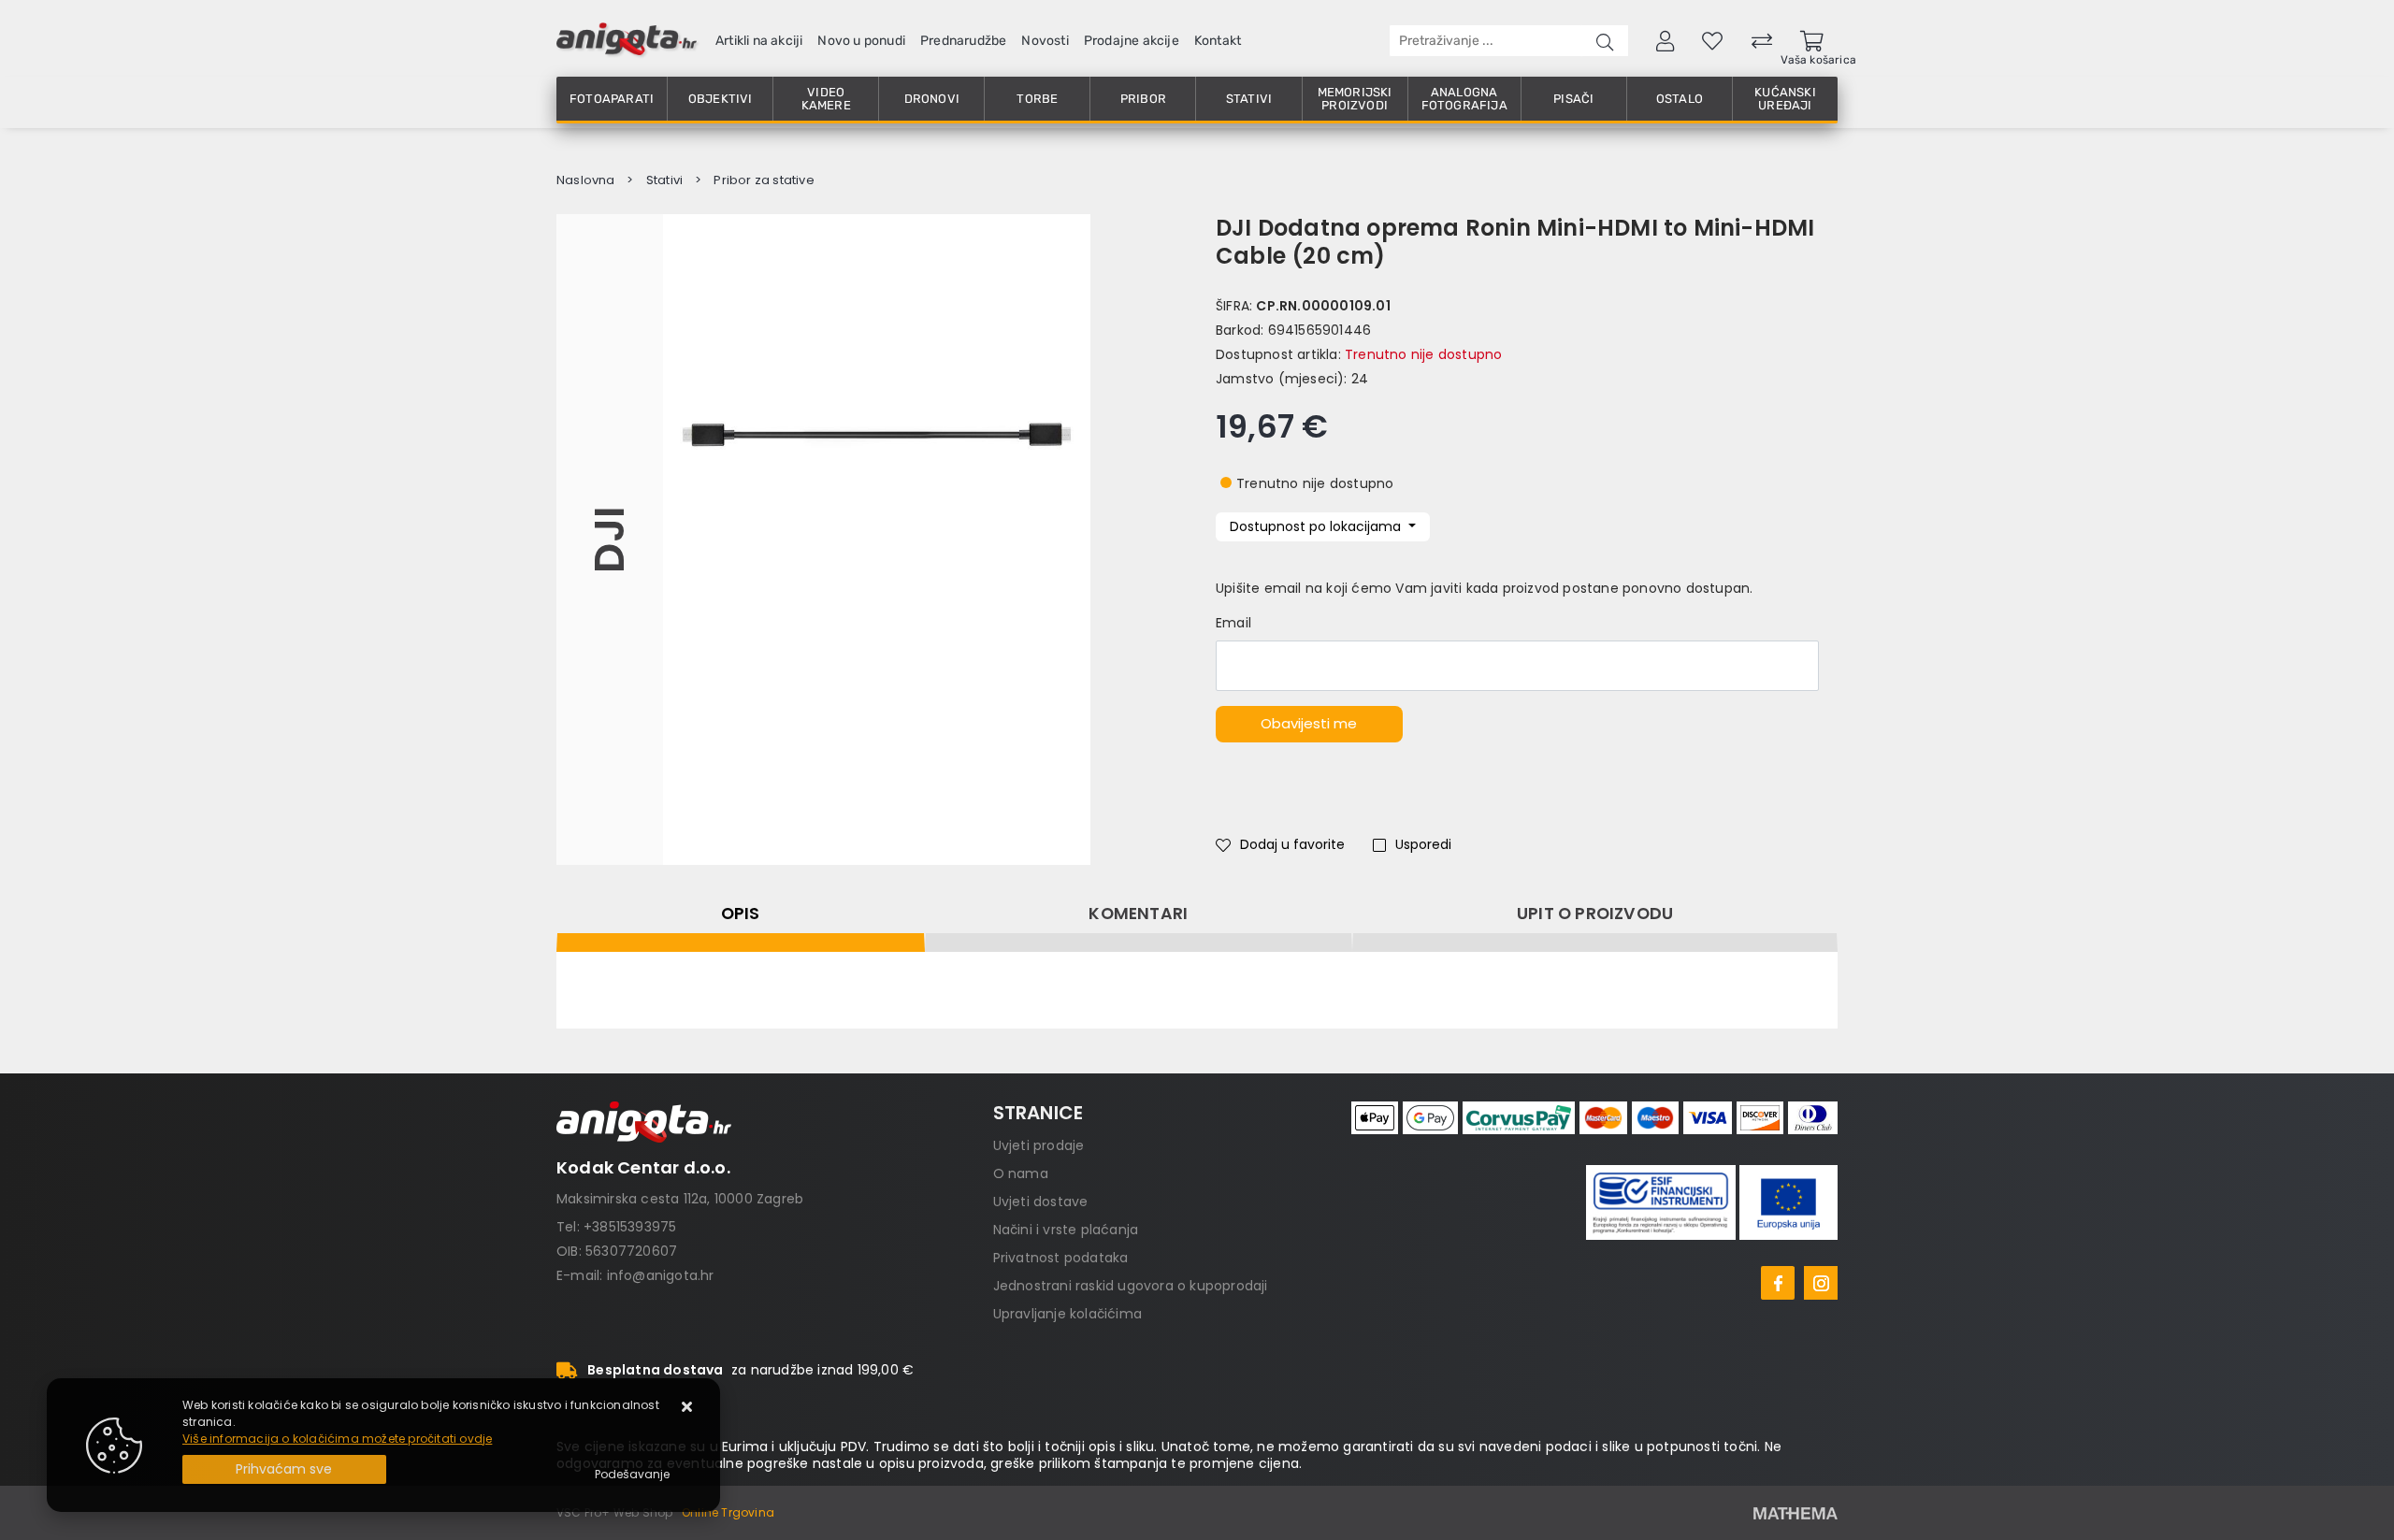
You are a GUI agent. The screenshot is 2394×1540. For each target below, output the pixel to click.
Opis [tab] (741, 914)
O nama (1021, 1173)
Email (1233, 623)
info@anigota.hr (661, 1275)
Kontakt (1218, 41)
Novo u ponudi (861, 41)
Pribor (1143, 99)
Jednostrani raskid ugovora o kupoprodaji (1131, 1286)
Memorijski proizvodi (1355, 99)
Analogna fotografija (1464, 99)
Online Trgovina (728, 1512)
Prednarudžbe (963, 41)
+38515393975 (630, 1227)
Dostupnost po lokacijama (1317, 526)
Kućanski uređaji (1785, 99)
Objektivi (721, 99)
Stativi (1249, 99)
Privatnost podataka (1061, 1258)
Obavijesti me (1309, 723)
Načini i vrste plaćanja (1066, 1230)
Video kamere (826, 99)
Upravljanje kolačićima (1067, 1314)
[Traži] (1605, 41)
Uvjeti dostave (1041, 1202)
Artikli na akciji (759, 41)
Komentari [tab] (1138, 914)
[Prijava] (1665, 40)
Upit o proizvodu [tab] (1595, 914)
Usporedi (1423, 844)
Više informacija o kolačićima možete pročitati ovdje (337, 1439)
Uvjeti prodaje (1039, 1145)
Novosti (1045, 41)
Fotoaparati (612, 99)
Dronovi (932, 99)
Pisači (1573, 99)
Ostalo (1680, 99)
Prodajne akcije (1132, 41)
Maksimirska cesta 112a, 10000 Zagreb (680, 1199)
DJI (609, 540)
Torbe (1037, 99)
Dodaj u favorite (1292, 844)
